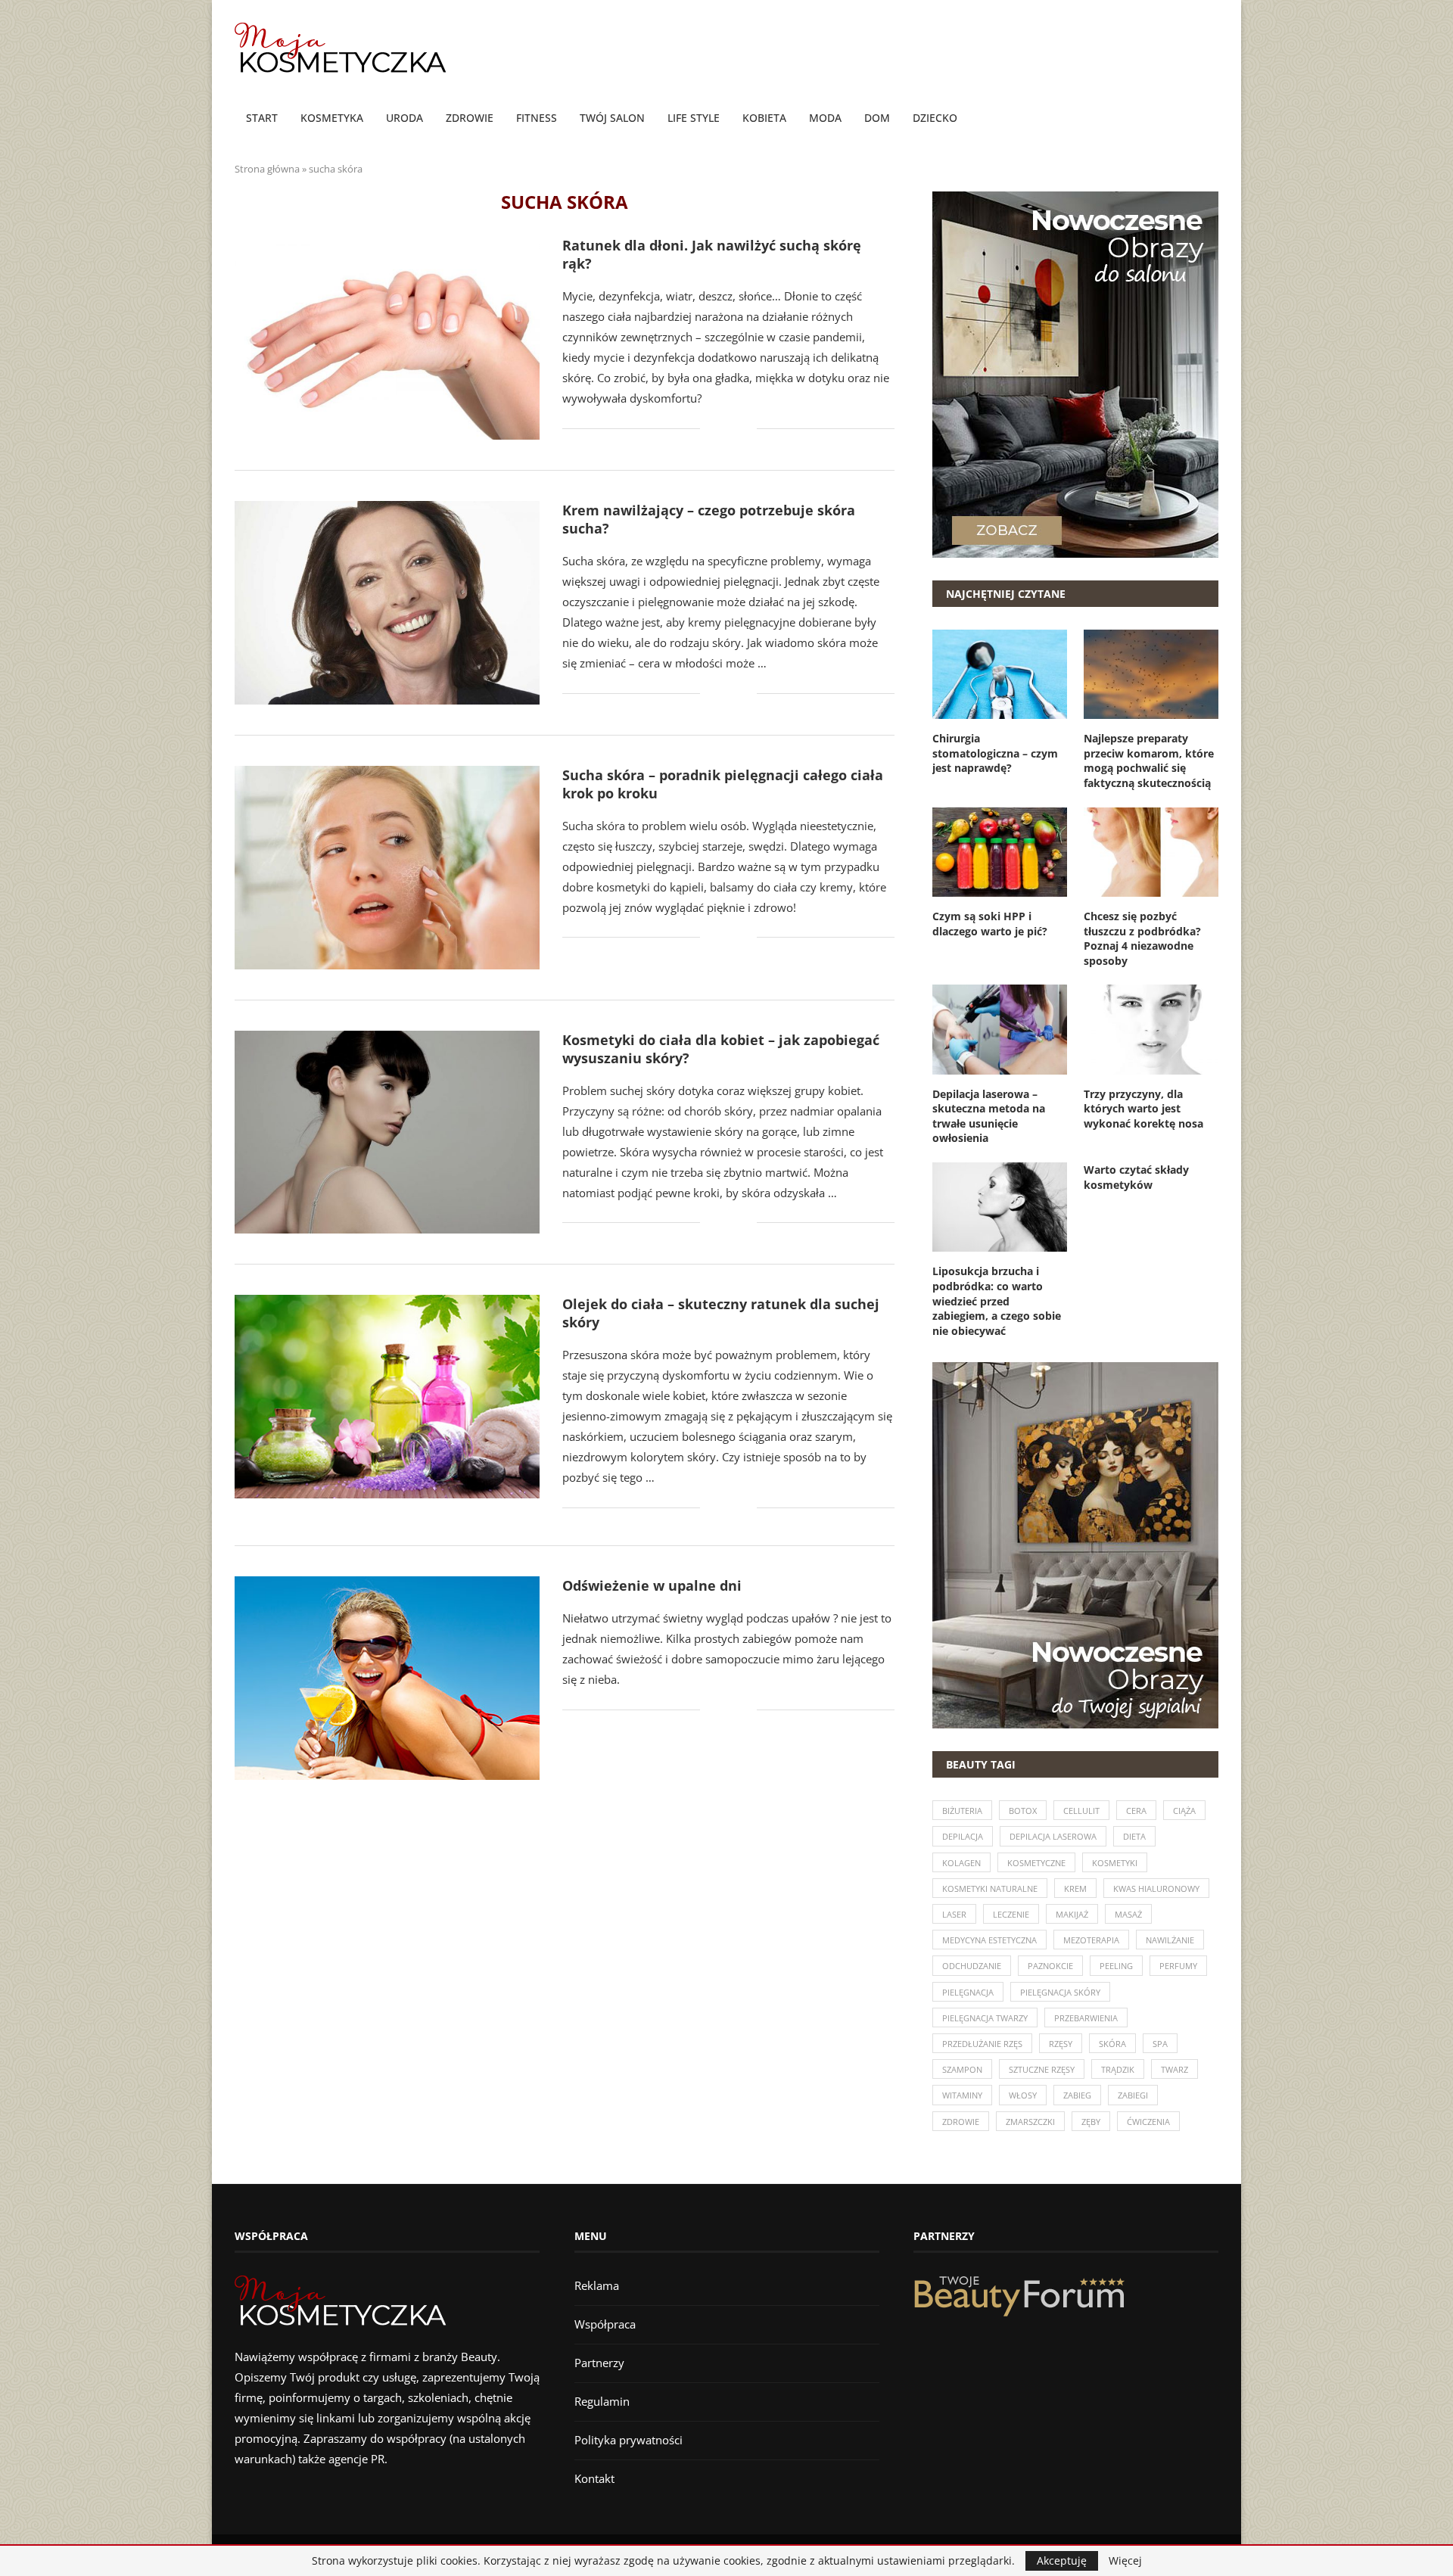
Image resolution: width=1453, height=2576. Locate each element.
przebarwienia (1086, 2018)
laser (954, 1914)
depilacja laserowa (1053, 1836)
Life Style (694, 118)
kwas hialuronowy (1156, 1888)
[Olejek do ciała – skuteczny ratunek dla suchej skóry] (387, 1397)
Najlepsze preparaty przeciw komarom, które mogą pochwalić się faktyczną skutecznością (1149, 761)
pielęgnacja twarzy (985, 2018)
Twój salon (612, 118)
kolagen (961, 1863)
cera (1136, 1811)
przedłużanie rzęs (982, 2044)
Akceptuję (1062, 2560)
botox (1023, 1811)
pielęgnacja (968, 1992)
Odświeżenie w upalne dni (652, 1585)
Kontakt (594, 2478)
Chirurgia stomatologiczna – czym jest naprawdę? (995, 753)
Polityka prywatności (628, 2440)
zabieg (1077, 2095)
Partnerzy (599, 2363)
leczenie (1011, 1914)
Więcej (1125, 2561)
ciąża (1184, 1811)
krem (1075, 1888)
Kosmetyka (332, 118)
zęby (1091, 2122)
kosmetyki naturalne (990, 1888)
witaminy (962, 2095)
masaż (1128, 1914)
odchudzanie (972, 1966)
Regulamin (602, 2401)
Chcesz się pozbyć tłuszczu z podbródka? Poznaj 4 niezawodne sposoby (1142, 938)
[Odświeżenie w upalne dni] (387, 1678)
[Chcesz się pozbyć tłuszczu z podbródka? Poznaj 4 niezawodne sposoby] (1151, 852)
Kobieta (764, 118)
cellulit (1081, 1811)
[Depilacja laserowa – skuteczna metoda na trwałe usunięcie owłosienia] (1000, 1029)
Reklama (597, 2285)
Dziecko (935, 118)
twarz (1175, 2069)
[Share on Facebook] (722, 429)
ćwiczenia (1148, 2122)
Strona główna (267, 169)
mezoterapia (1091, 1940)
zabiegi (1133, 2095)
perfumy (1178, 1966)
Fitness (537, 118)
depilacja (963, 1836)
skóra (1112, 2044)
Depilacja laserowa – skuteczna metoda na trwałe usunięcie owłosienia (989, 1116)
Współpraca (605, 2324)
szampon (962, 2069)
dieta (1134, 1836)
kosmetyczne (1036, 1863)
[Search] (1211, 119)
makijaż (1072, 1914)
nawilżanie (1170, 1940)
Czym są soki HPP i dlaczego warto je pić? (990, 924)
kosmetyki (1115, 1863)
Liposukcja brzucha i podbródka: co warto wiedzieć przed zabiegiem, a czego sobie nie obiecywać (997, 1300)
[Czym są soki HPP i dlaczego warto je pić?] (1000, 852)
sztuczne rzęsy (1042, 2069)
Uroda (404, 118)
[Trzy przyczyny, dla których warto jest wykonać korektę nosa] (1151, 1029)
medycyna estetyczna (989, 1940)
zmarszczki (1030, 2122)
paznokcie (1050, 1966)
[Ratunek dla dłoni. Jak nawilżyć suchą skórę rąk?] (387, 338)
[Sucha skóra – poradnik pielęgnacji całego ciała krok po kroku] (387, 868)
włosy (1023, 2095)
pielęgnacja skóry (1060, 1992)
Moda (825, 118)
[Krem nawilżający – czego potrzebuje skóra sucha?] (387, 603)
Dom (877, 118)
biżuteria (962, 1811)
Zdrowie (470, 118)
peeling (1116, 1966)
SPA (1160, 2044)
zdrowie (961, 2122)
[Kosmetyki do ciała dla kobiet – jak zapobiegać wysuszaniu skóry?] (387, 1132)
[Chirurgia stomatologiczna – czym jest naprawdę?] (1000, 674)
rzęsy (1061, 2044)
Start (262, 118)
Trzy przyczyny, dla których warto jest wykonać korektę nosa (1143, 1109)
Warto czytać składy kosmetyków (1136, 1177)
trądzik (1118, 2069)
